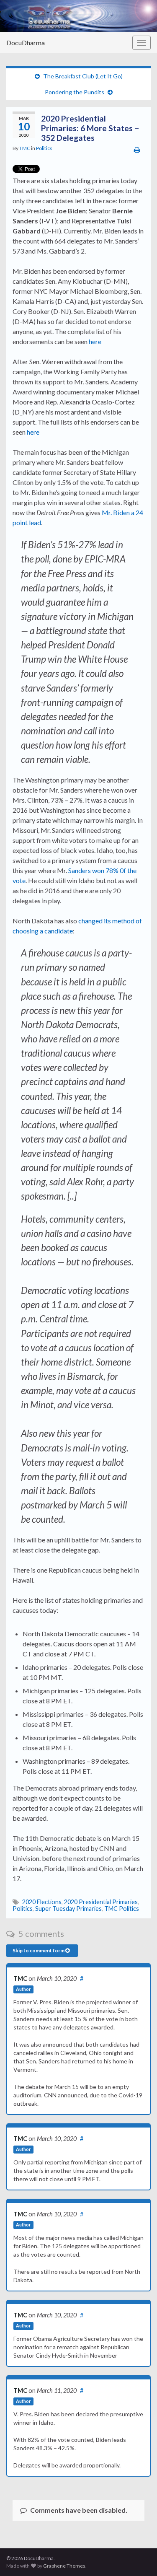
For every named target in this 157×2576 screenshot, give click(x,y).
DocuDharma (26, 43)
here (95, 341)
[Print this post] (137, 149)
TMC (25, 148)
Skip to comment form (39, 1950)
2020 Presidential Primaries (101, 1902)
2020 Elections (42, 1902)
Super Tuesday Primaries (68, 1909)
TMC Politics (122, 1909)
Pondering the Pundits (75, 92)
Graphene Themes (64, 2566)
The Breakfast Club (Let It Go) (83, 76)
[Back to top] (138, 2557)
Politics (44, 148)
